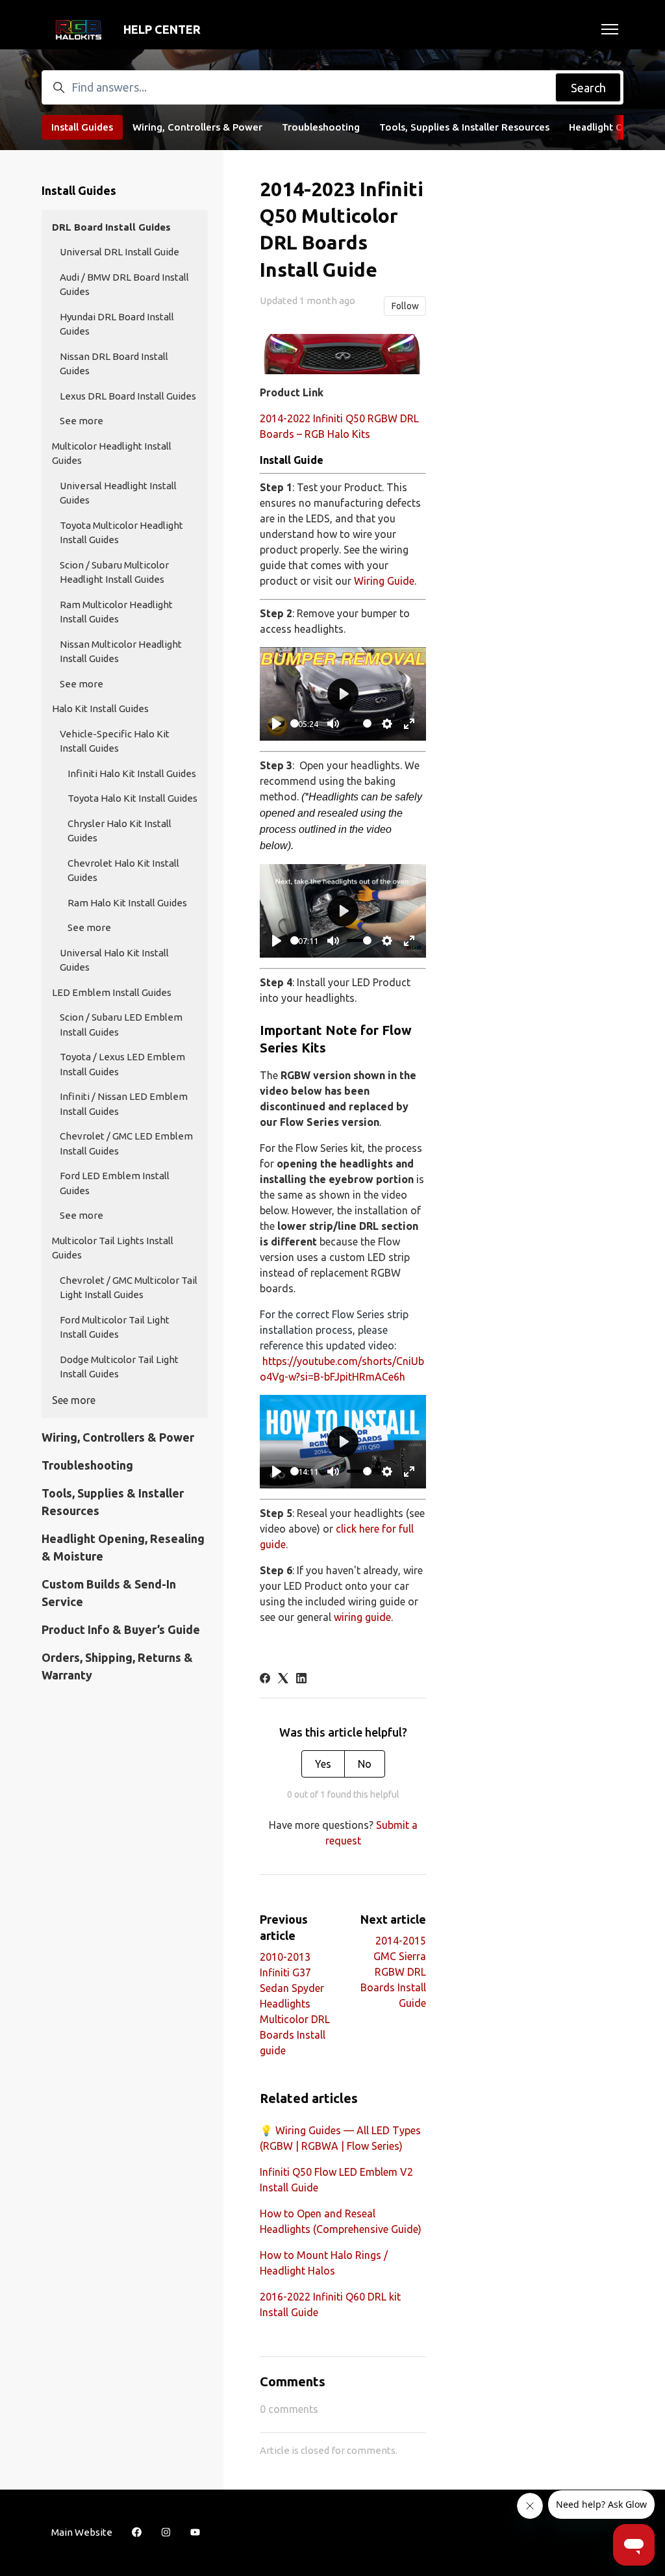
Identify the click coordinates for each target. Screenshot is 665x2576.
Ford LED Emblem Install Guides (115, 1183)
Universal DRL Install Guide (119, 252)
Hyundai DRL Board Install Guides (117, 324)
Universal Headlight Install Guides (118, 493)
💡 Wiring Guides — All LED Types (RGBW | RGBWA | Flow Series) (340, 2138)
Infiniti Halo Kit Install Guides (132, 773)
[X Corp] (283, 1679)
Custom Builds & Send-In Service (109, 1593)
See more (82, 421)
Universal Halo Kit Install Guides (114, 960)
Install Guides (82, 127)
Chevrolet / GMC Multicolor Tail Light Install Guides (129, 1288)
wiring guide (362, 1617)
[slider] (295, 723)
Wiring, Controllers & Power (197, 127)
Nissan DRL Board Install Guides (114, 364)
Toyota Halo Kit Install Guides (132, 798)
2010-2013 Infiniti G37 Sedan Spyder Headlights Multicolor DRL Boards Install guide (295, 2004)
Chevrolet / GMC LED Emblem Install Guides (126, 1143)
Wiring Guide (384, 581)
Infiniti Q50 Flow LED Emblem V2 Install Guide (336, 2180)
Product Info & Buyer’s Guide (121, 1629)
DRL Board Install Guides (111, 227)
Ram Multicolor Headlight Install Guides (116, 612)
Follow (405, 306)
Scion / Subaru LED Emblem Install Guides (121, 1025)
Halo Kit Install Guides (100, 708)
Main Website (82, 2532)
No (365, 1764)
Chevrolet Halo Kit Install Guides (123, 871)
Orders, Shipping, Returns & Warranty (117, 1666)
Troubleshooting (321, 127)
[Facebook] (265, 1679)
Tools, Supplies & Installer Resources (464, 127)
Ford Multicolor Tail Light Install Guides (115, 1327)
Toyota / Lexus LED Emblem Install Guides (122, 1064)
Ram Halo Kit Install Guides (127, 903)
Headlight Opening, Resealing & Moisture (123, 1547)
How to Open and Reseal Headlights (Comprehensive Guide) (341, 2221)
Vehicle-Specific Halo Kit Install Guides (115, 741)
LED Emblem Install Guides (112, 992)
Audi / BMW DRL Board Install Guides (124, 285)
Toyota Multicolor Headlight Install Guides (121, 533)
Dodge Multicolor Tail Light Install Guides (119, 1367)
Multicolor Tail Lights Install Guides (113, 1248)
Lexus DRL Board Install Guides (128, 396)
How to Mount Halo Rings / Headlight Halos (324, 2263)
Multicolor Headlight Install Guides (112, 453)
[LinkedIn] (301, 1679)
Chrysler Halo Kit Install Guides (119, 831)
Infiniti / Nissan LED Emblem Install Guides (124, 1104)
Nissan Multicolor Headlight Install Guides (121, 652)
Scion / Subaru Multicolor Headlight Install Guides (114, 572)
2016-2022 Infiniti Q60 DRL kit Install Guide (330, 2304)
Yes (323, 1764)
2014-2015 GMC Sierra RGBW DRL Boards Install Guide (393, 1972)
